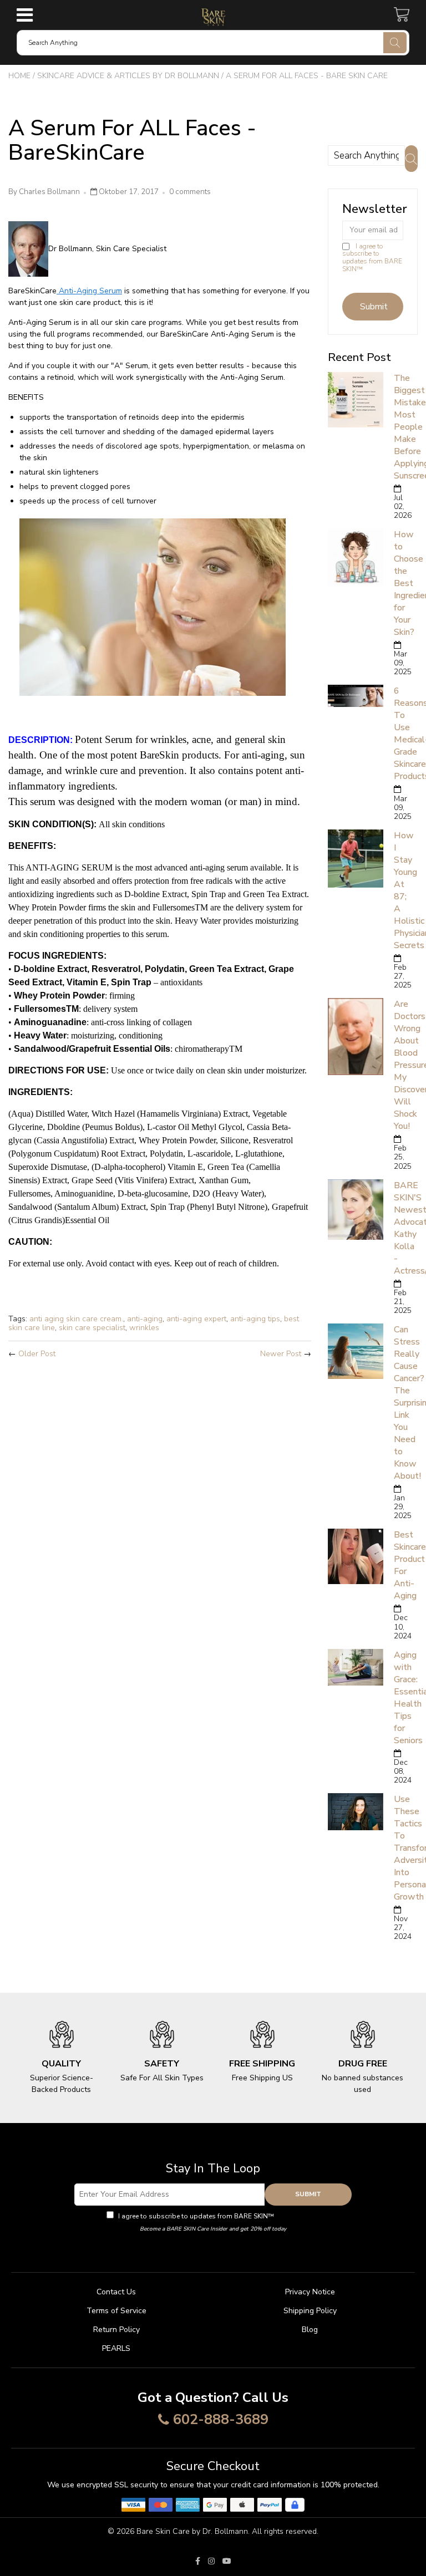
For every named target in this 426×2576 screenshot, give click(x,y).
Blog (310, 2330)
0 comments (190, 192)
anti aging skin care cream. (76, 1319)
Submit (308, 2194)
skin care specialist (92, 1328)
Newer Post (281, 1354)
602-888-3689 (221, 2420)
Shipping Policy (310, 2311)
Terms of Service (116, 2311)
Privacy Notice (310, 2292)
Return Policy (116, 2330)
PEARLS (116, 2348)
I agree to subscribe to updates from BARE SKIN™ (372, 258)
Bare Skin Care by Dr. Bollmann (192, 2531)
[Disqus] (160, 1515)
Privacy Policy (298, 2216)
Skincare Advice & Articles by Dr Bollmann (128, 76)
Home (19, 76)
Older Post (37, 1354)
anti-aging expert (196, 1319)
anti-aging (145, 1319)
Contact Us (116, 2292)
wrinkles (144, 1328)
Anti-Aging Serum (89, 291)
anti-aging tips (255, 1319)
